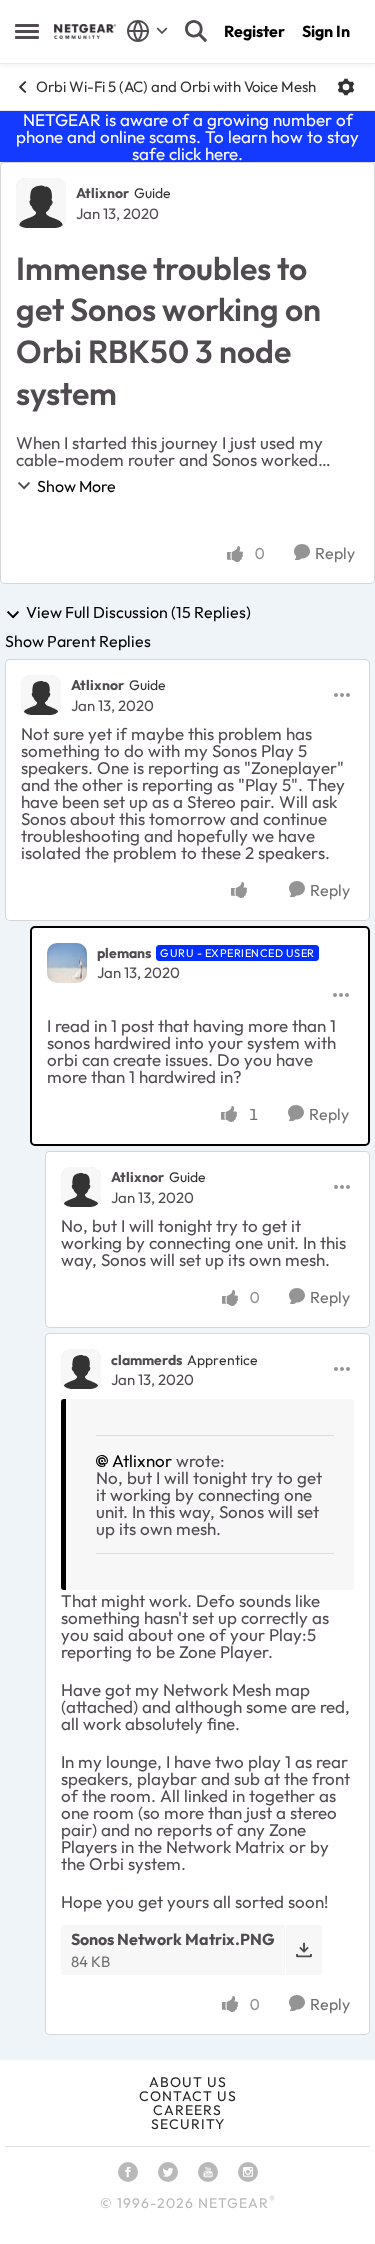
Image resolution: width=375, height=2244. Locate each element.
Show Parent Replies (78, 641)
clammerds (146, 1360)
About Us (188, 2082)
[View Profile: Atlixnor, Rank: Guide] (41, 203)
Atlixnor (102, 193)
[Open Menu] (346, 87)
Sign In (326, 31)
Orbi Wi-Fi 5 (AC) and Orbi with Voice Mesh (176, 86)
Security (188, 2124)
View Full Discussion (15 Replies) (138, 613)
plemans (124, 953)
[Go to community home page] (85, 31)
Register (254, 31)
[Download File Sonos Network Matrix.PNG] (303, 1949)
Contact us (188, 2096)
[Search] (196, 31)
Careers (187, 2110)
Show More (76, 486)
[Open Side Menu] (27, 31)
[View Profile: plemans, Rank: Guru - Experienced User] (67, 963)
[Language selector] (147, 31)
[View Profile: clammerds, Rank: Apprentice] (81, 1369)
